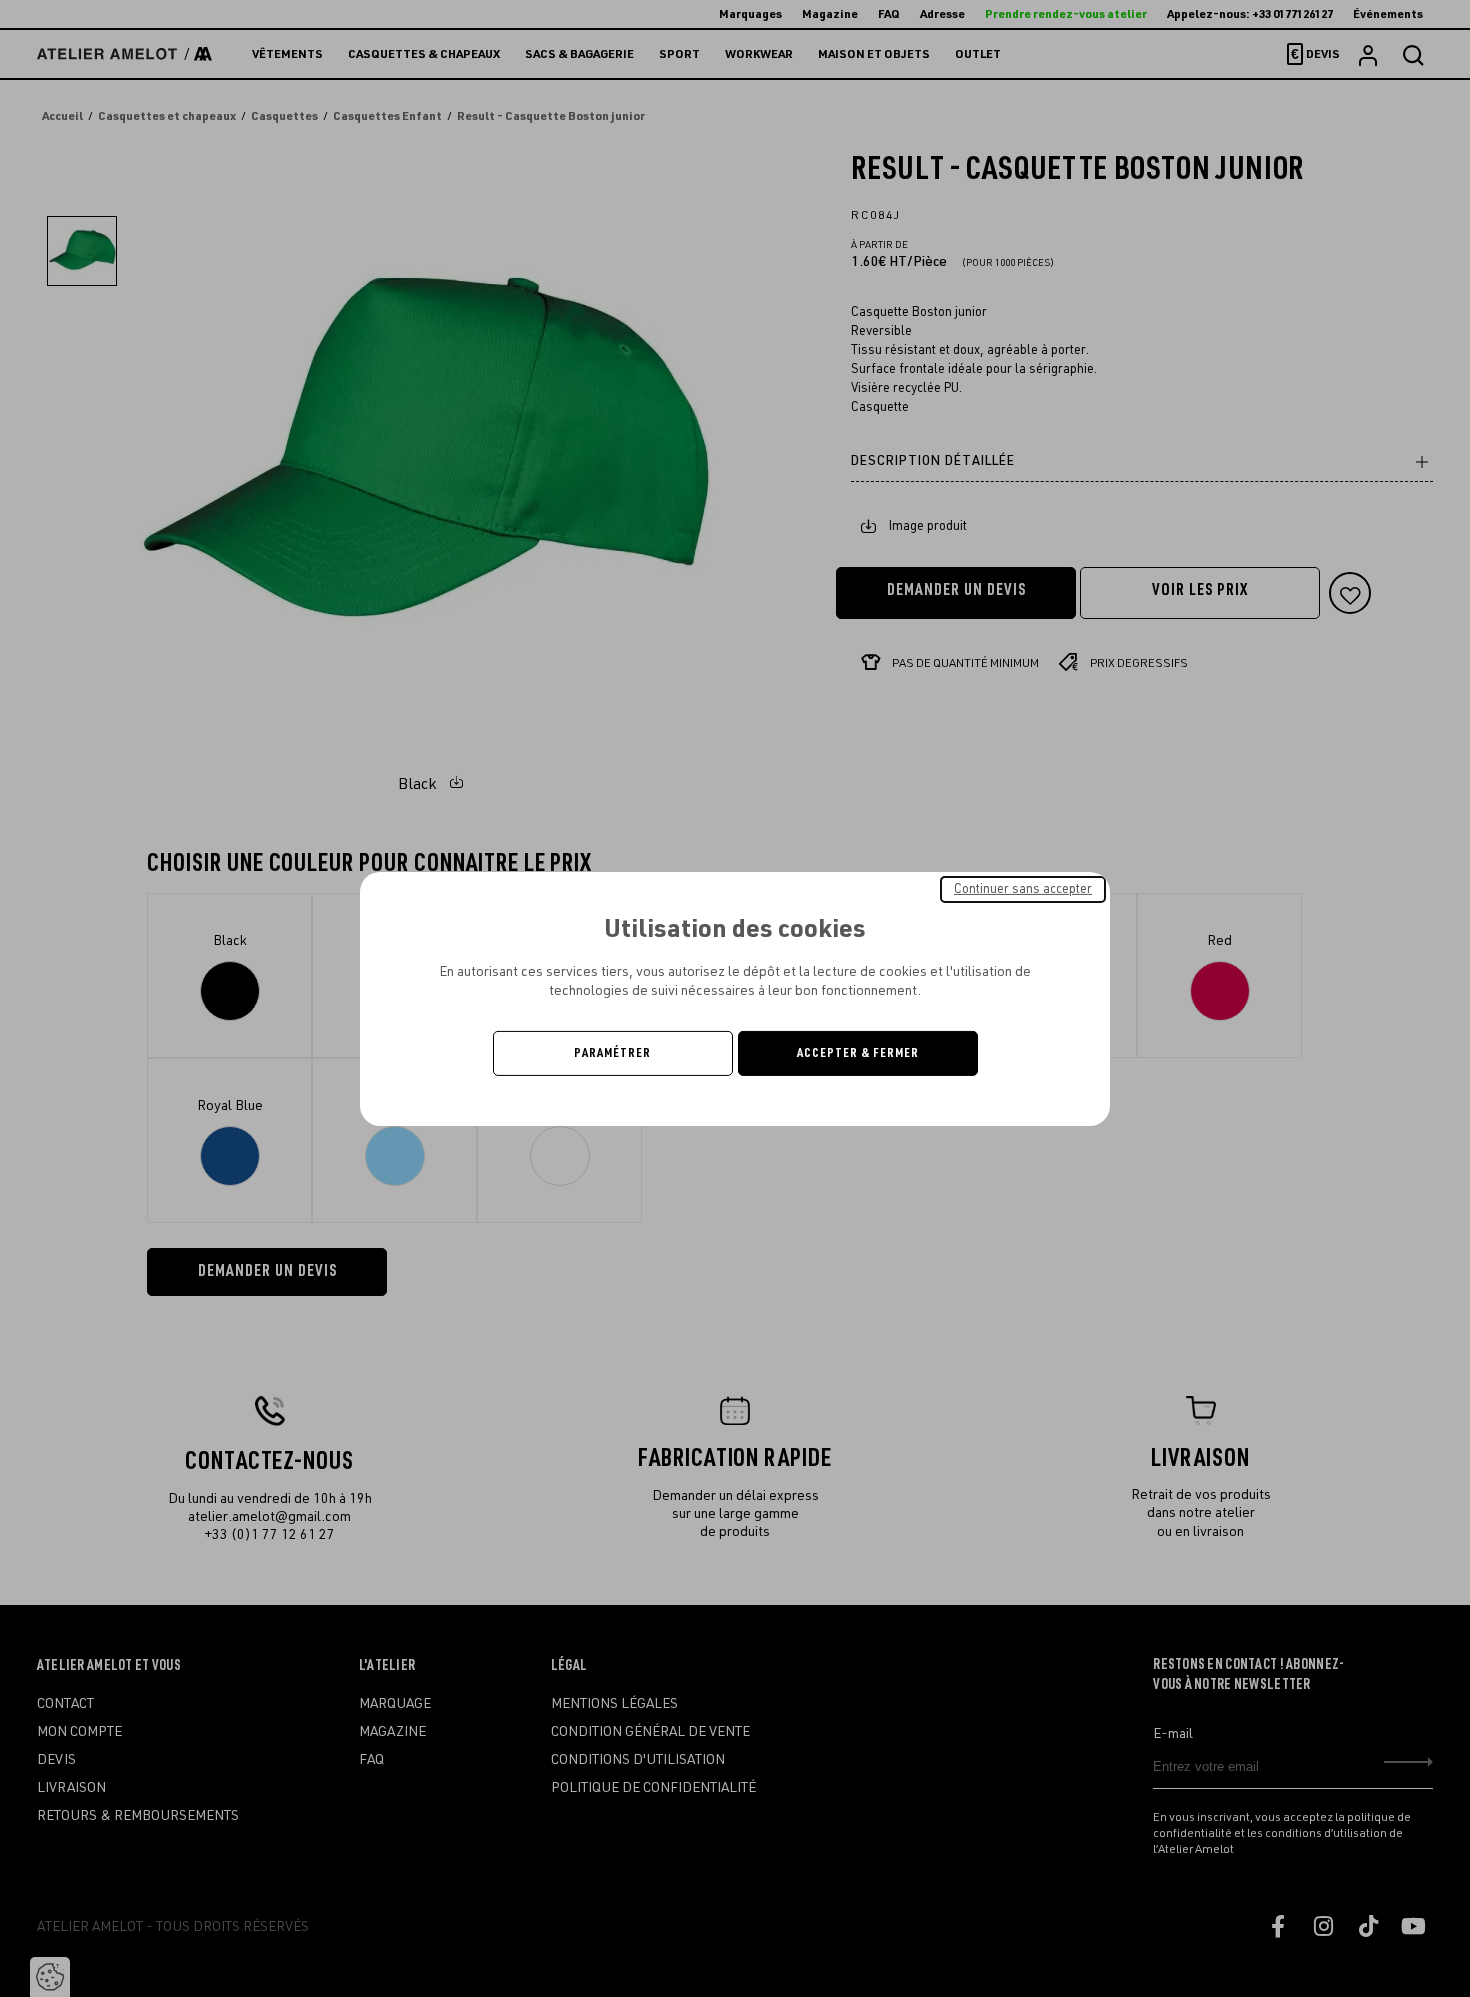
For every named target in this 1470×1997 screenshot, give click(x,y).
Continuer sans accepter (1023, 888)
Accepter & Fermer (858, 1053)
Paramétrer (612, 1053)
